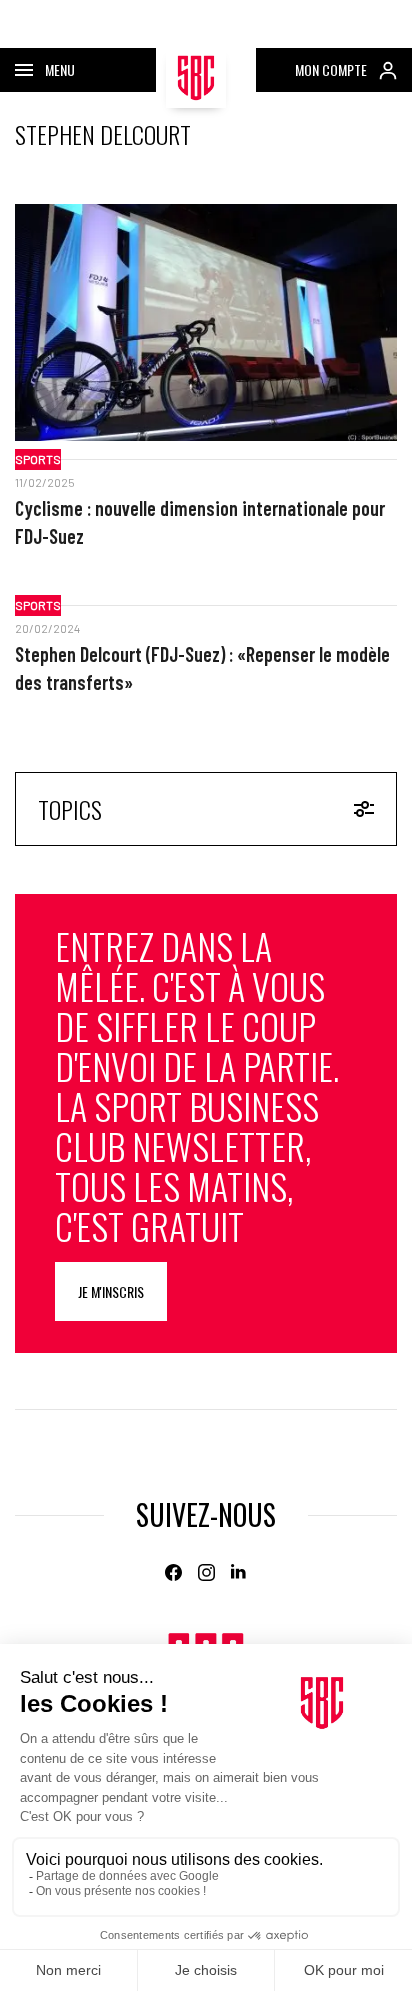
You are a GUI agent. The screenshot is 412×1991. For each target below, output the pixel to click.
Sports (38, 459)
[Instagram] (206, 1572)
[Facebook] (173, 1572)
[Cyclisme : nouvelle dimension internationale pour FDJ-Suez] (206, 322)
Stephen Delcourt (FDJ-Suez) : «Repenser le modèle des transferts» (202, 668)
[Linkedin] (239, 1572)
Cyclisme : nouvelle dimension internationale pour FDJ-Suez (200, 522)
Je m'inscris (111, 1291)
